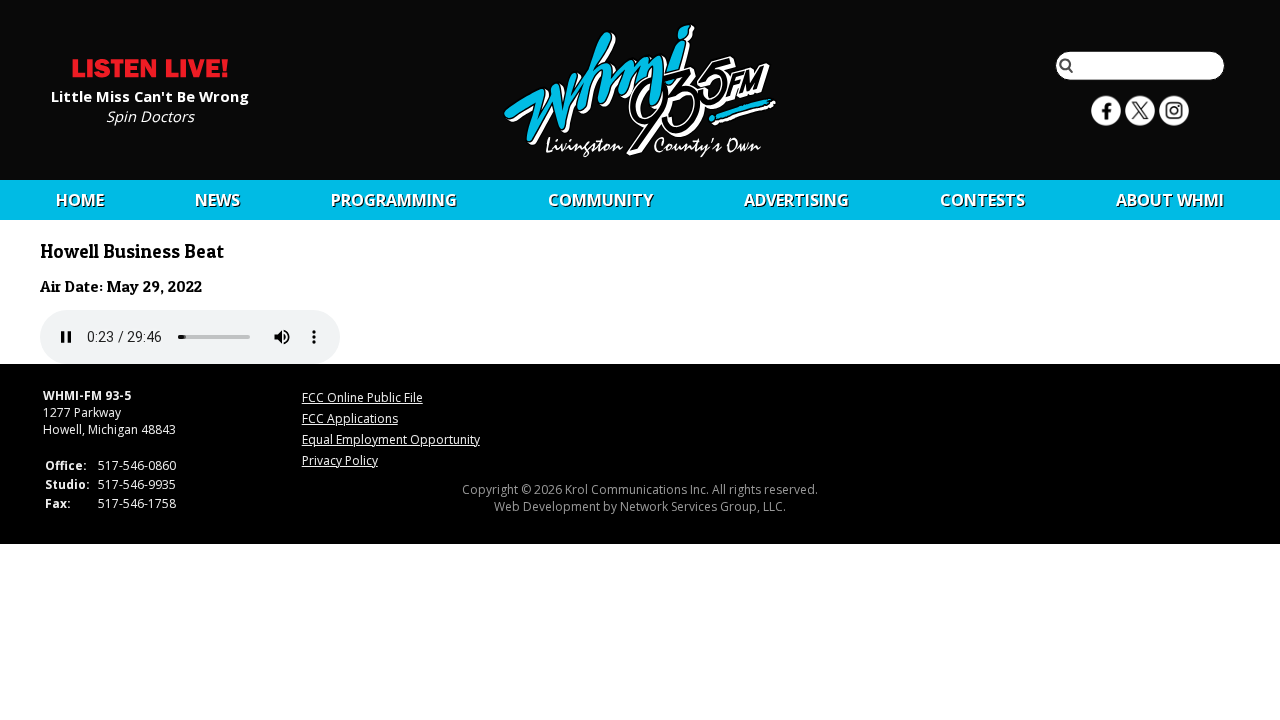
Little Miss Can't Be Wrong (150, 95)
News (217, 200)
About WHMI (1170, 200)
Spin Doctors (150, 115)
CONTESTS (982, 200)
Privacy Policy (340, 460)
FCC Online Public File (362, 397)
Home (80, 200)
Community (600, 200)
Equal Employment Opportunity (391, 439)
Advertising (796, 200)
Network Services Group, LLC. (703, 506)
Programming (394, 200)
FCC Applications (350, 418)
